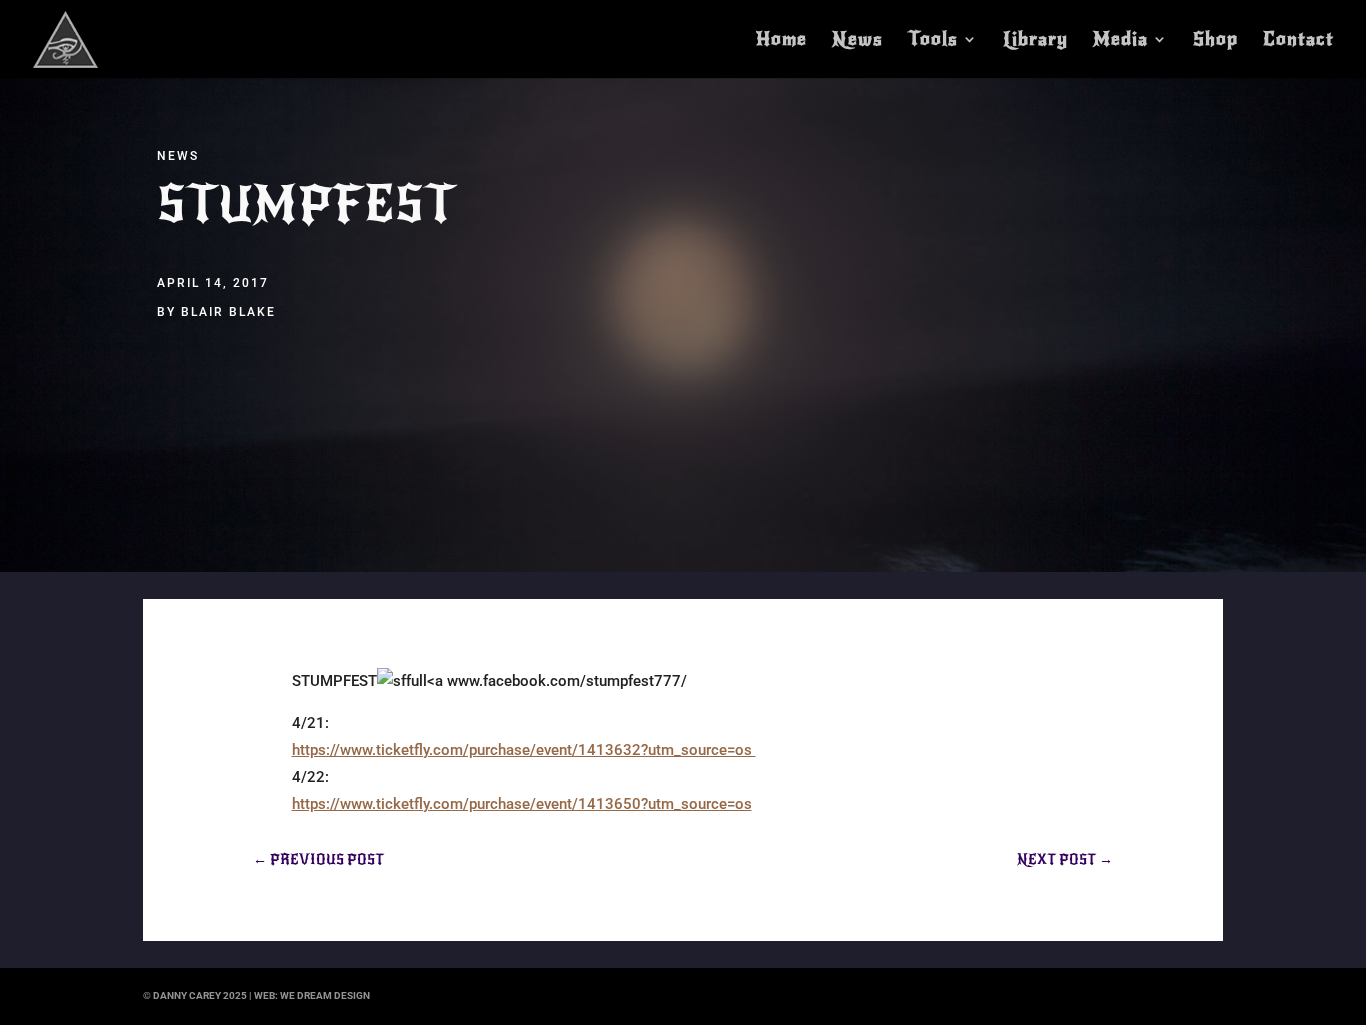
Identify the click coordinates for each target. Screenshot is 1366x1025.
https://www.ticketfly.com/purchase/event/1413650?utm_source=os (522, 804)
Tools (933, 41)
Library (1035, 41)
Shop (1215, 41)
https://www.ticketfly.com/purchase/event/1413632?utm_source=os (524, 750)
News (857, 41)
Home (781, 41)
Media (1120, 41)
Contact (1298, 41)
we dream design (325, 995)
